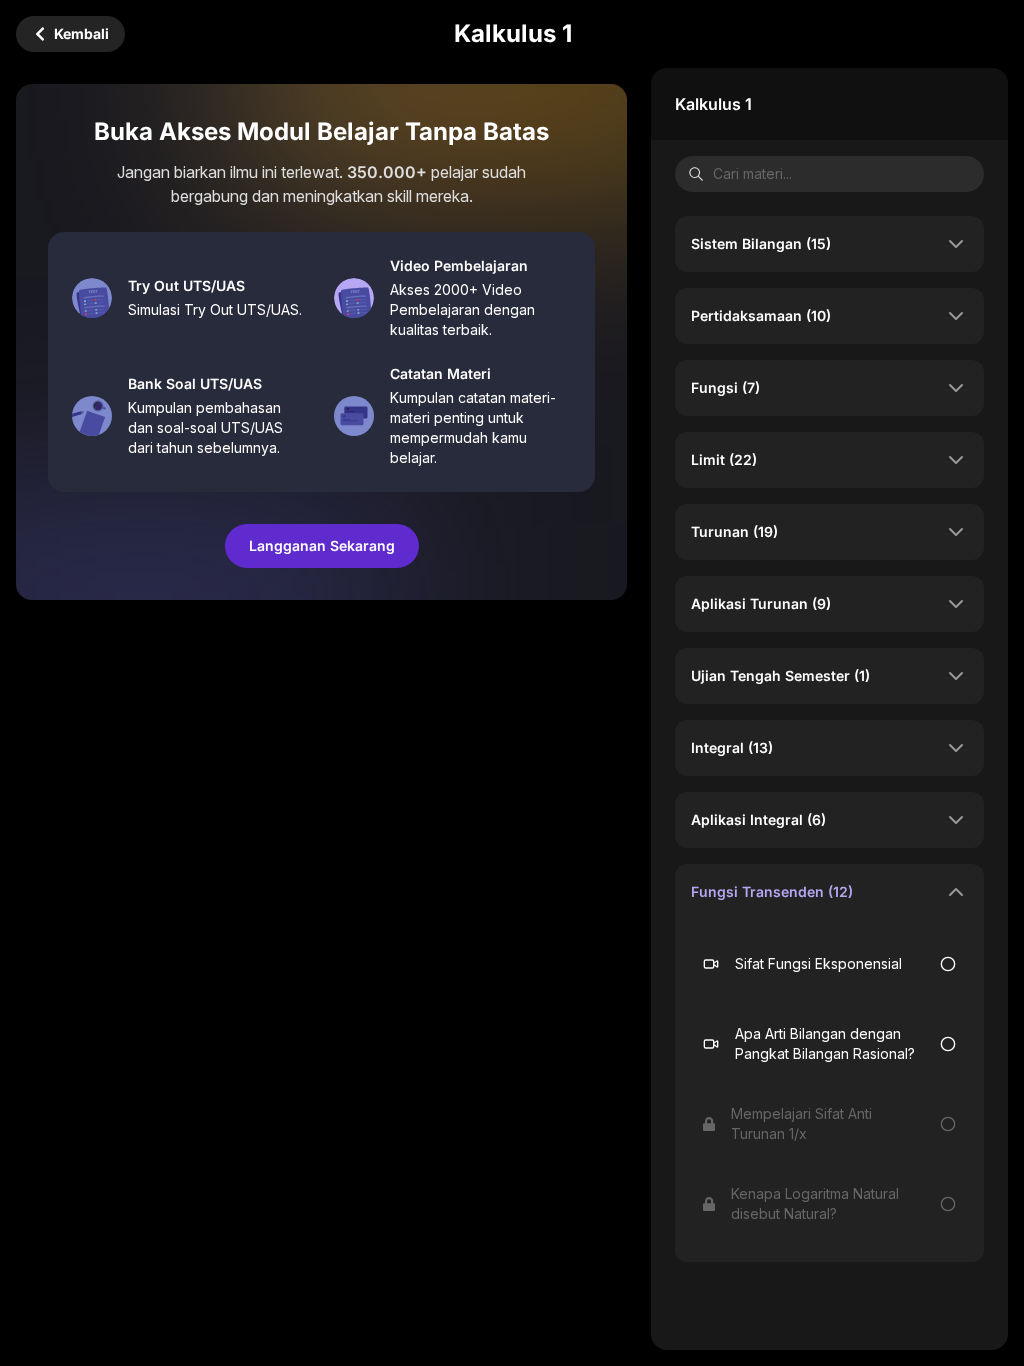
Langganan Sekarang (322, 545)
